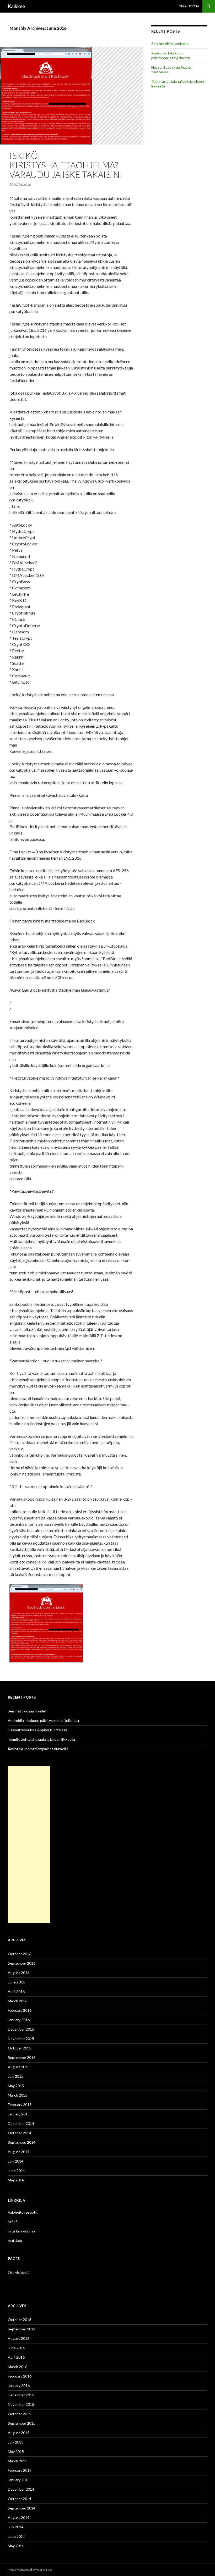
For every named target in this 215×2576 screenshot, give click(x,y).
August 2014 (19, 2152)
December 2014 (21, 2123)
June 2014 (16, 2171)
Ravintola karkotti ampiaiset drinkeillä (38, 1749)
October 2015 (20, 2048)
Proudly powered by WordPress (30, 2570)
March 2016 (18, 2001)
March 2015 (18, 2095)
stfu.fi (13, 2222)
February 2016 (20, 2010)
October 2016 (20, 1954)
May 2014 (16, 2180)
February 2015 (20, 2105)
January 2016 (19, 2020)
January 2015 (19, 2114)
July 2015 (16, 2076)
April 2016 (16, 1991)
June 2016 (16, 1982)
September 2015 (22, 2057)
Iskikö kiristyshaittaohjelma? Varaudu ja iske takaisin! (66, 165)
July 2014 (16, 2161)
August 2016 (19, 1973)
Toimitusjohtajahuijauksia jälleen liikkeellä (41, 1739)
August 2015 (19, 2067)
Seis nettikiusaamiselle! (171, 44)
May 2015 (16, 2086)
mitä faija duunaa (21, 2231)
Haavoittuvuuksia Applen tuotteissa (37, 1730)
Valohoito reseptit (23, 2212)
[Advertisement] (29, 1845)
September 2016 (22, 1963)
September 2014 (22, 2142)
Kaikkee (16, 6)
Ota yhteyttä (189, 6)
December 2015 (21, 2029)
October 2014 (20, 2133)
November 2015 (21, 2039)
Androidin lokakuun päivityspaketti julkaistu (171, 55)
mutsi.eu (15, 2240)
